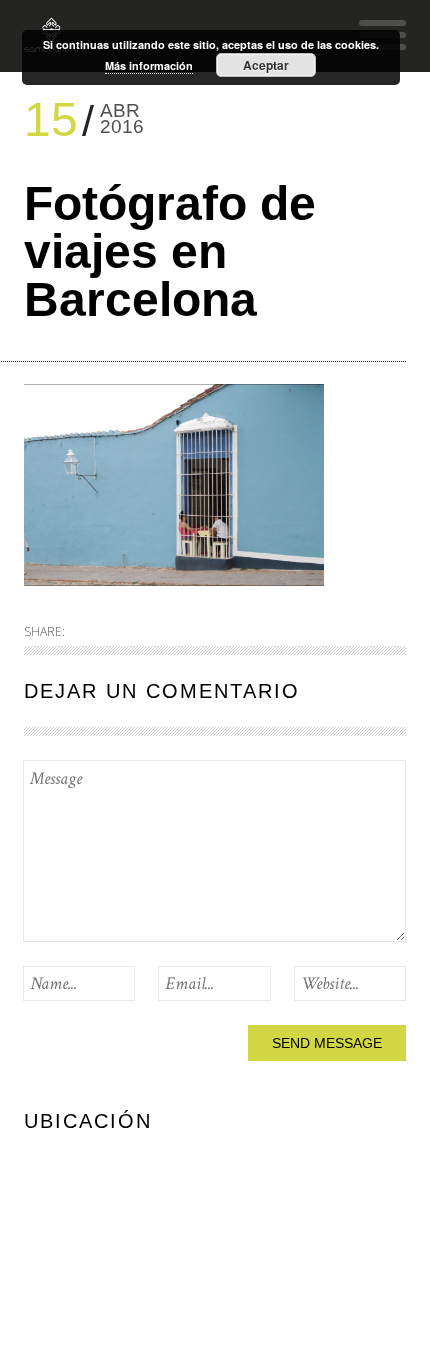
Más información (149, 65)
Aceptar (266, 65)
